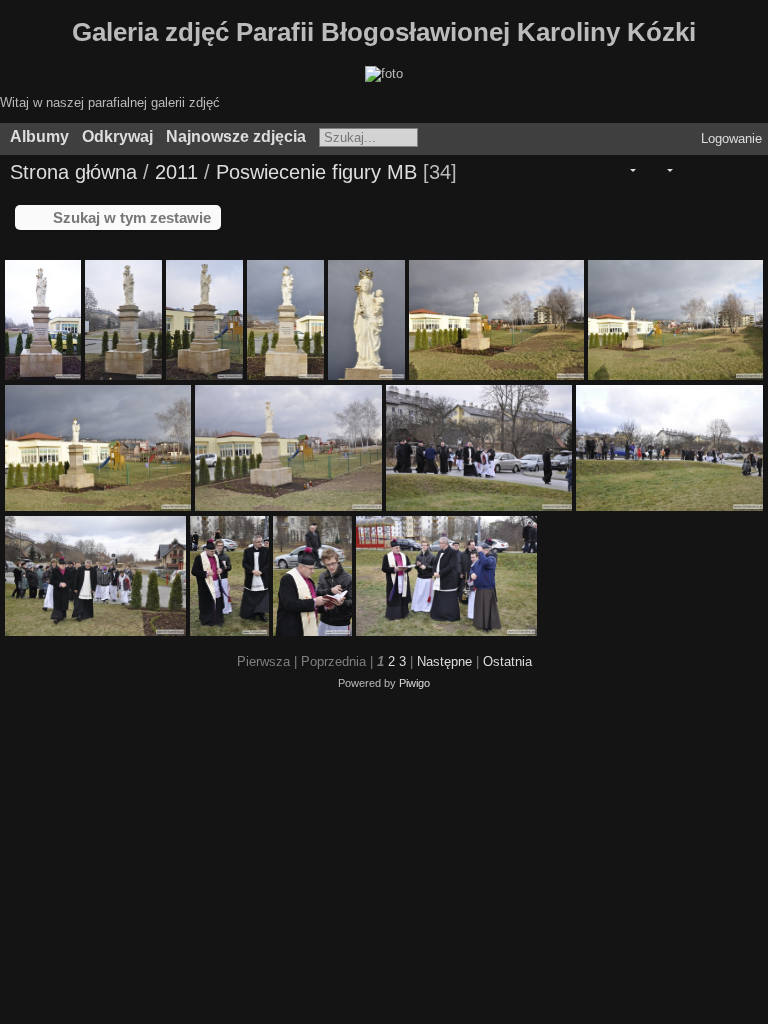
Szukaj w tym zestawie (132, 217)
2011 (176, 172)
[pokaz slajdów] (689, 170)
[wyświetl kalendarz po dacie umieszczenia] (716, 170)
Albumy (39, 136)
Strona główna (73, 172)
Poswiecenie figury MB (316, 172)
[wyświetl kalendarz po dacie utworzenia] (744, 170)
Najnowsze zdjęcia (236, 136)
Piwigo (414, 683)
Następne (444, 661)
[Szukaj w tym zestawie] (589, 170)
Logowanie (731, 138)
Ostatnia (507, 661)
